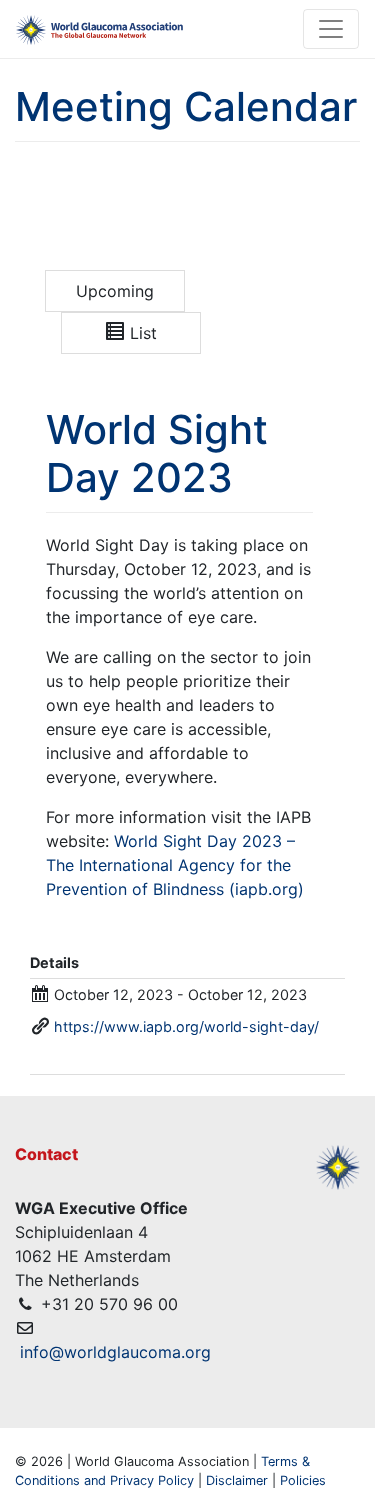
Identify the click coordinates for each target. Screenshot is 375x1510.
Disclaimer (237, 1480)
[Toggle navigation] (331, 29)
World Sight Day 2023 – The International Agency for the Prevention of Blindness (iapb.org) (175, 865)
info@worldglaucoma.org (115, 1352)
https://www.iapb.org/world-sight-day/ (186, 1026)
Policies (303, 1480)
